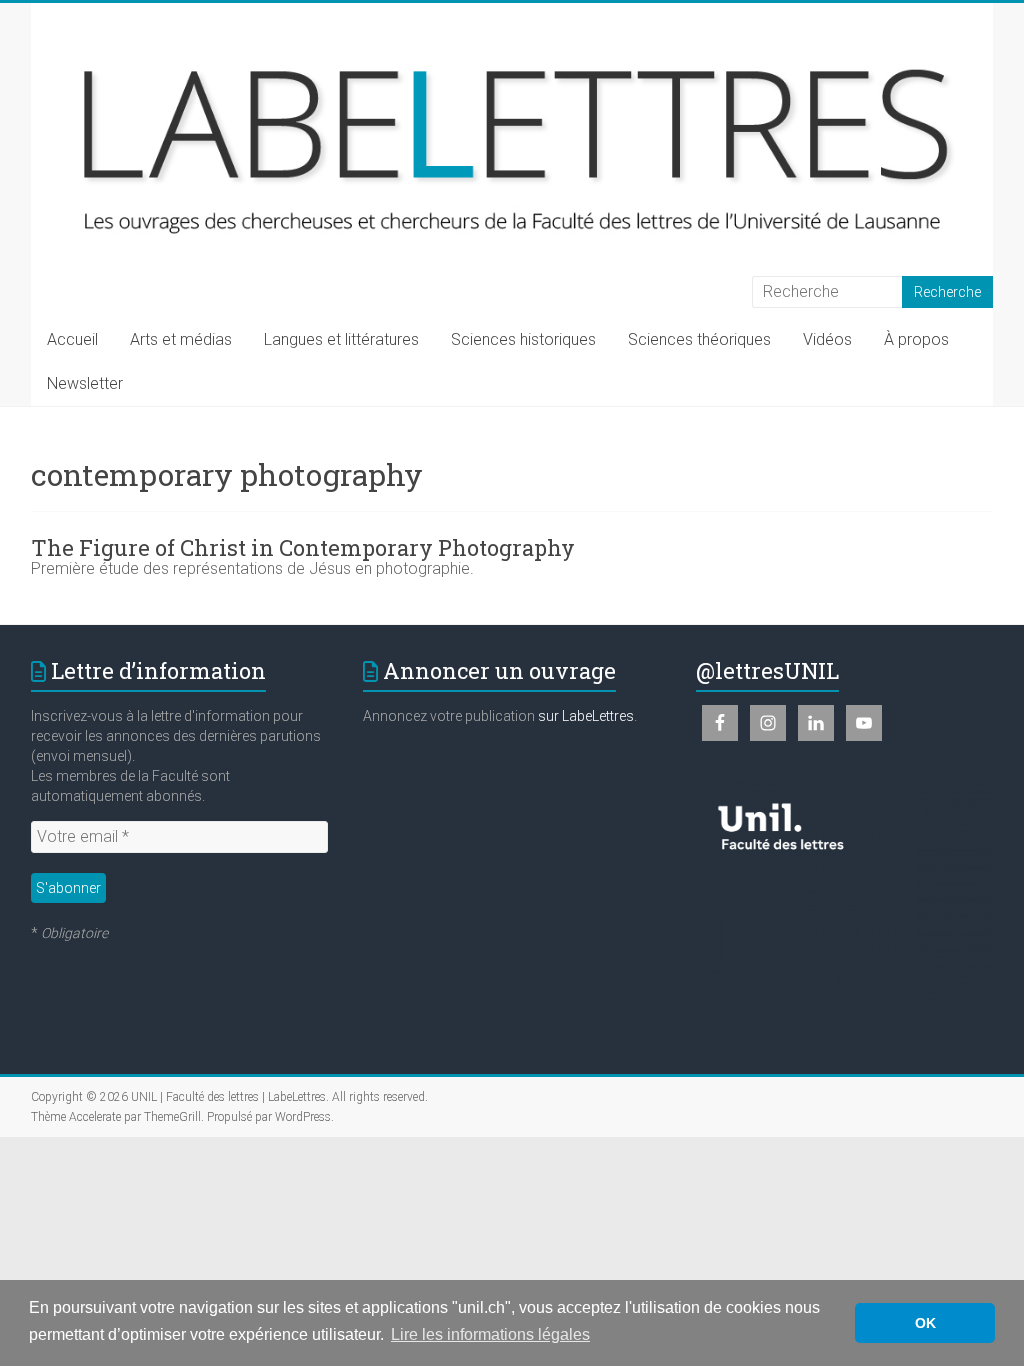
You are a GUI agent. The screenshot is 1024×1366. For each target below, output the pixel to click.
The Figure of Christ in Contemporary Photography (303, 547)
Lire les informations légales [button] (490, 1334)
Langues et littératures (341, 339)
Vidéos (827, 339)
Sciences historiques (523, 339)
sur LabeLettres (586, 716)
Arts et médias (181, 339)
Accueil (72, 339)
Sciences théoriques (699, 339)
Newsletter (85, 383)
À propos (916, 339)
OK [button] (925, 1323)
